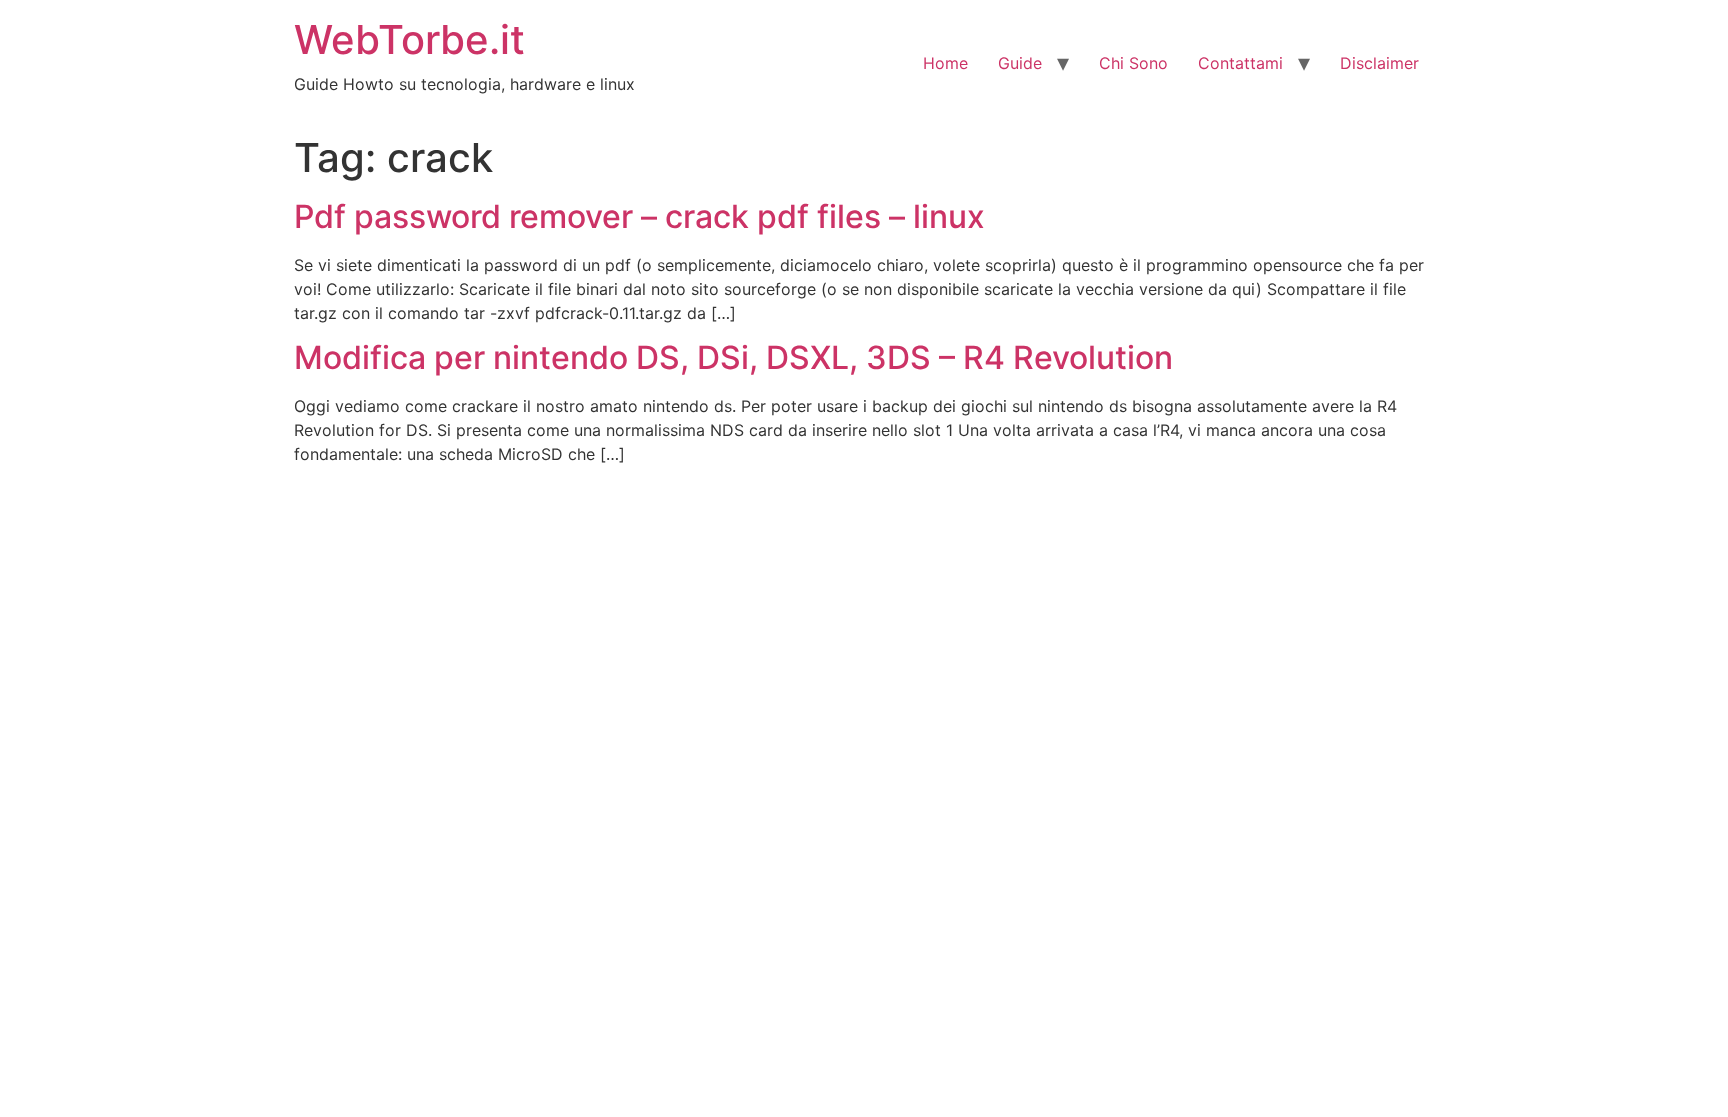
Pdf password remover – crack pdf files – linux (639, 216)
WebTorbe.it (409, 39)
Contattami (1240, 63)
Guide (1020, 63)
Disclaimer (1379, 63)
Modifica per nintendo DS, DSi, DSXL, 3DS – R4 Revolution (733, 357)
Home (945, 63)
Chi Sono (1133, 63)
